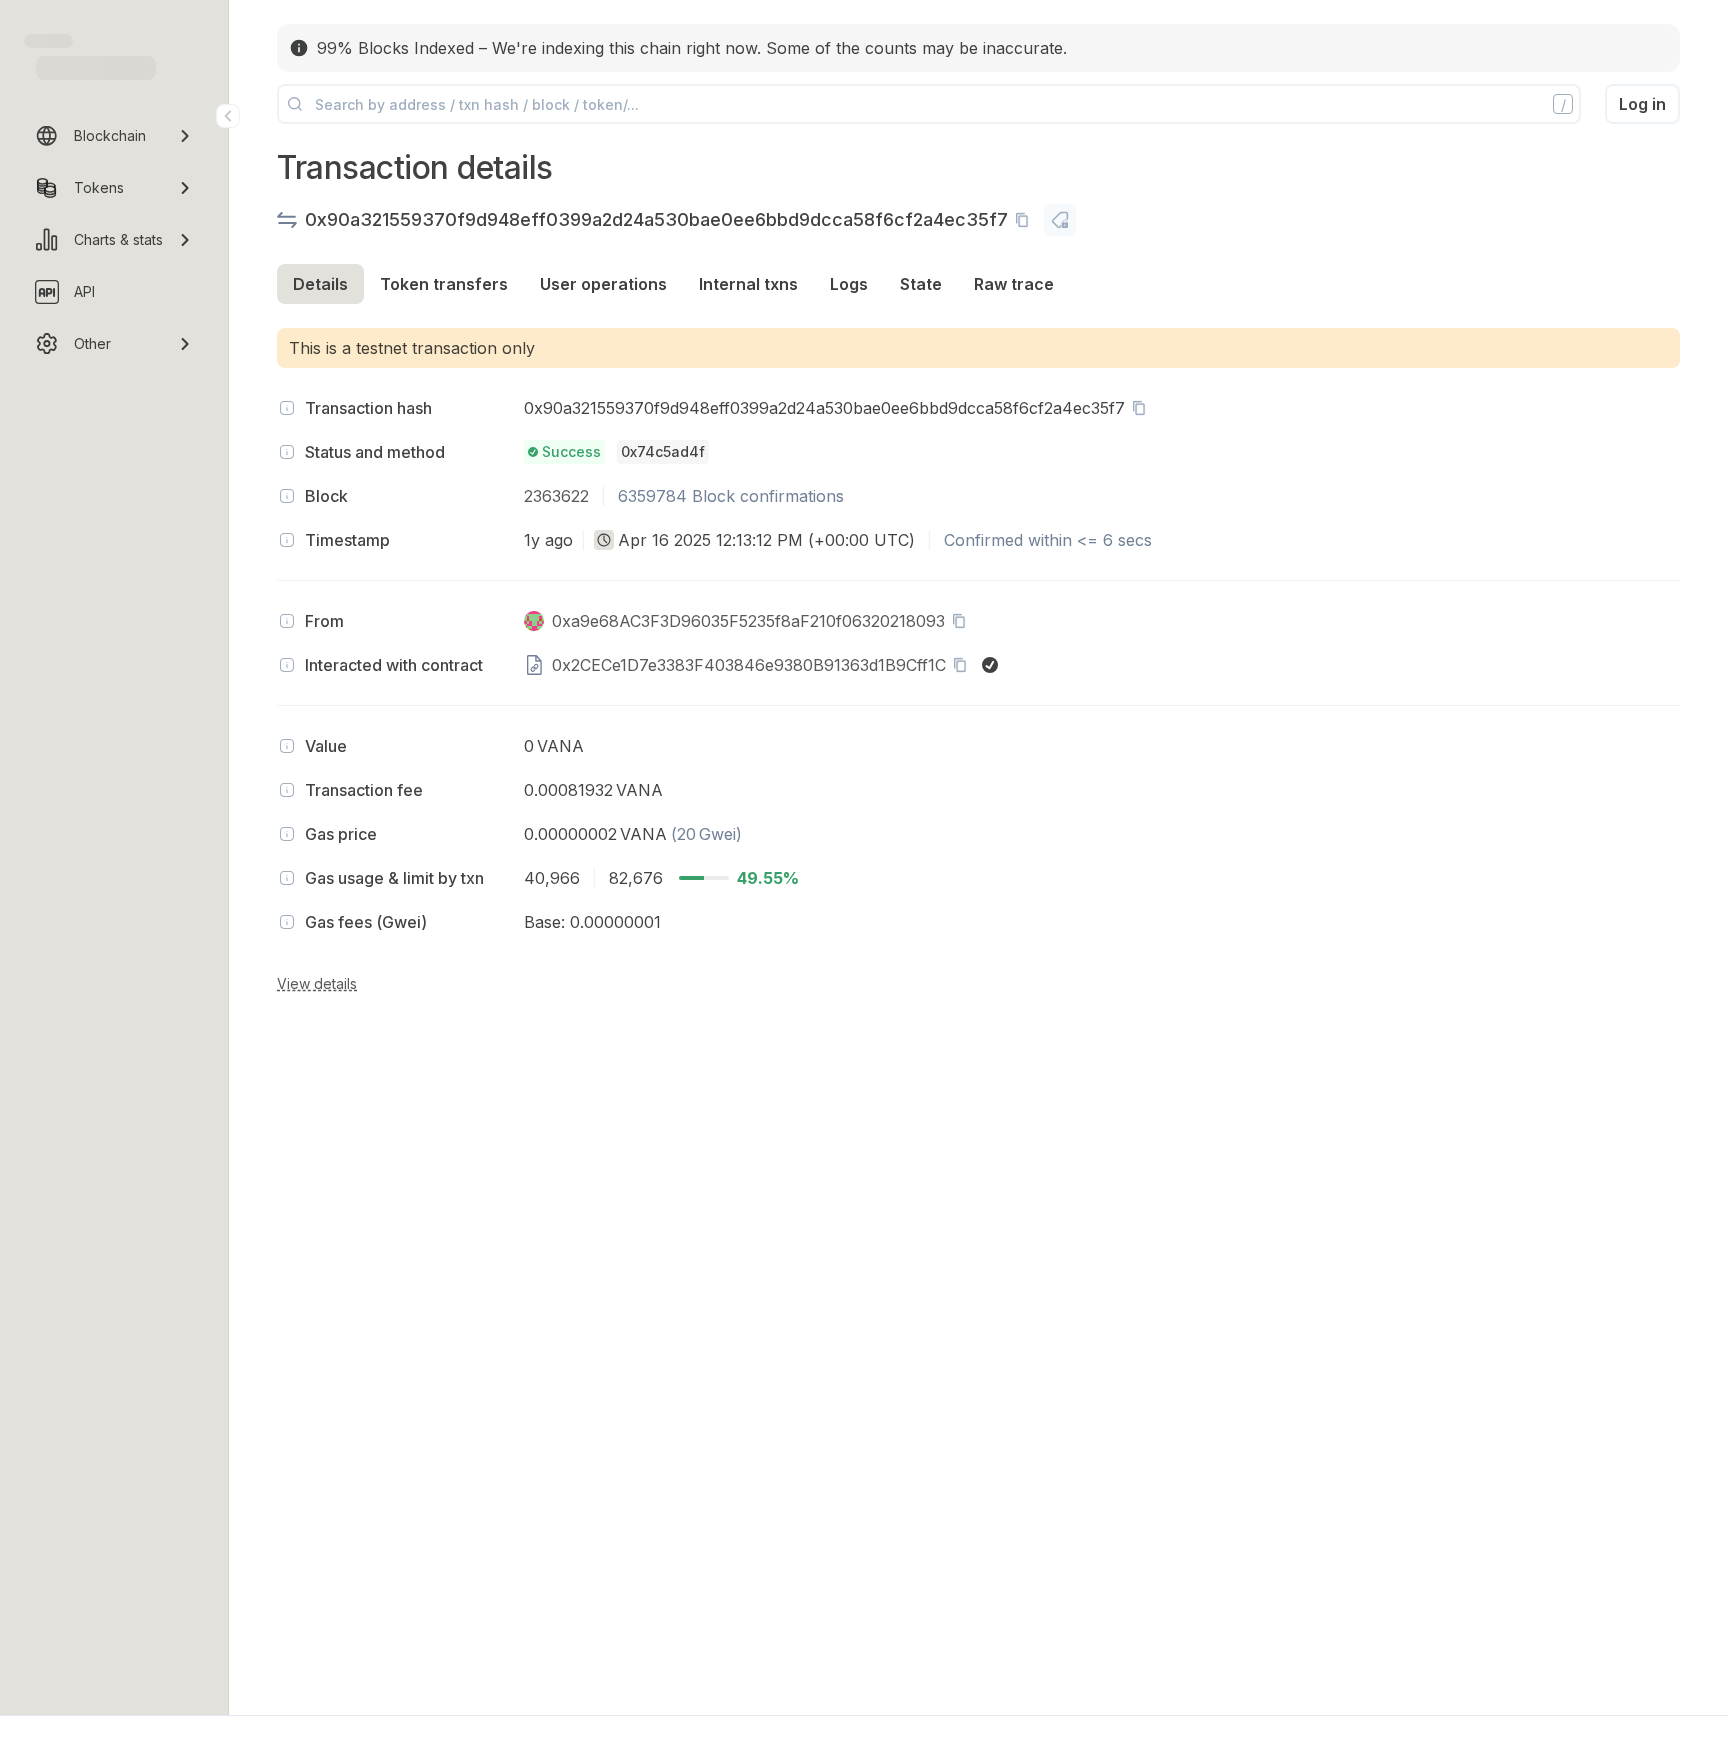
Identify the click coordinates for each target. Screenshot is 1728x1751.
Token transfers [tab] (444, 284)
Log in (1642, 104)
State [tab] (921, 284)
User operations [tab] (603, 284)
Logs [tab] (849, 284)
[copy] (1026, 220)
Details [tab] (320, 284)
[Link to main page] (96, 68)
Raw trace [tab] (1014, 284)
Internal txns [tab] (748, 284)
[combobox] (604, 540)
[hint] (287, 408)
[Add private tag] (1060, 220)
